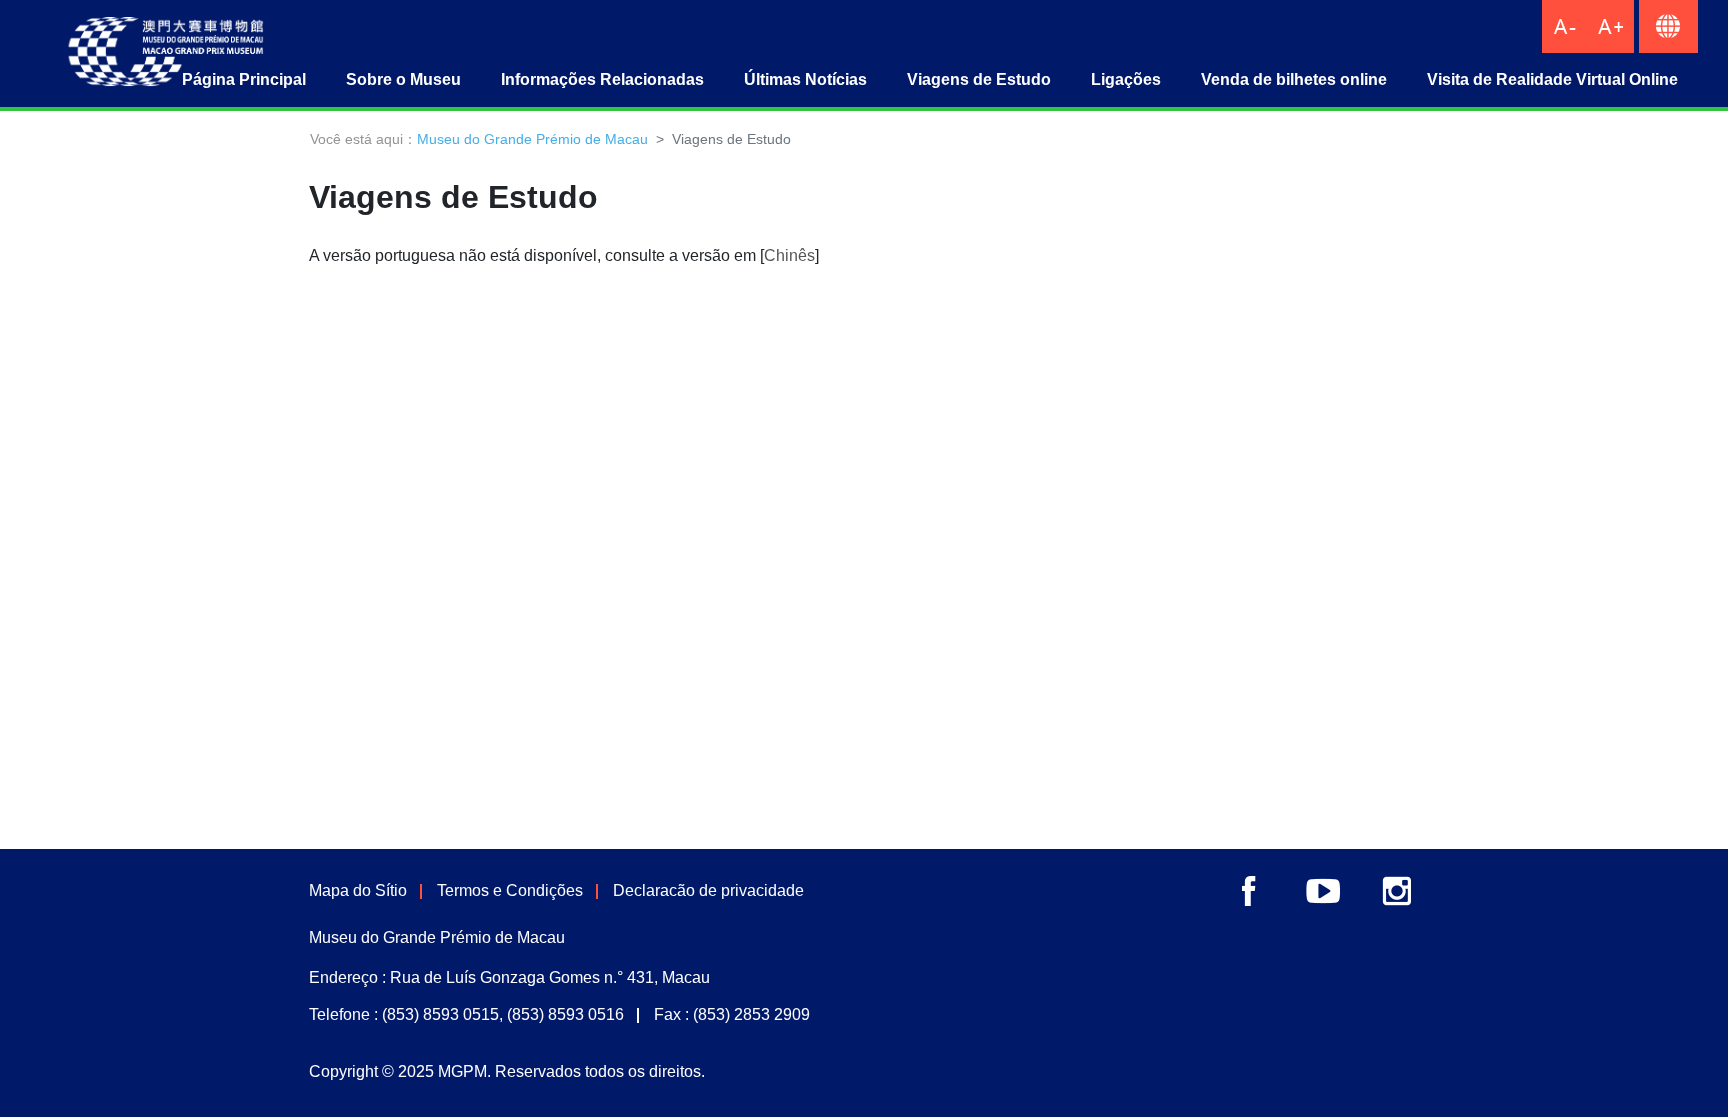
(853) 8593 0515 (440, 1014)
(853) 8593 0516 (565, 1014)
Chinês (789, 255)
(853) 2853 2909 (751, 1014)
